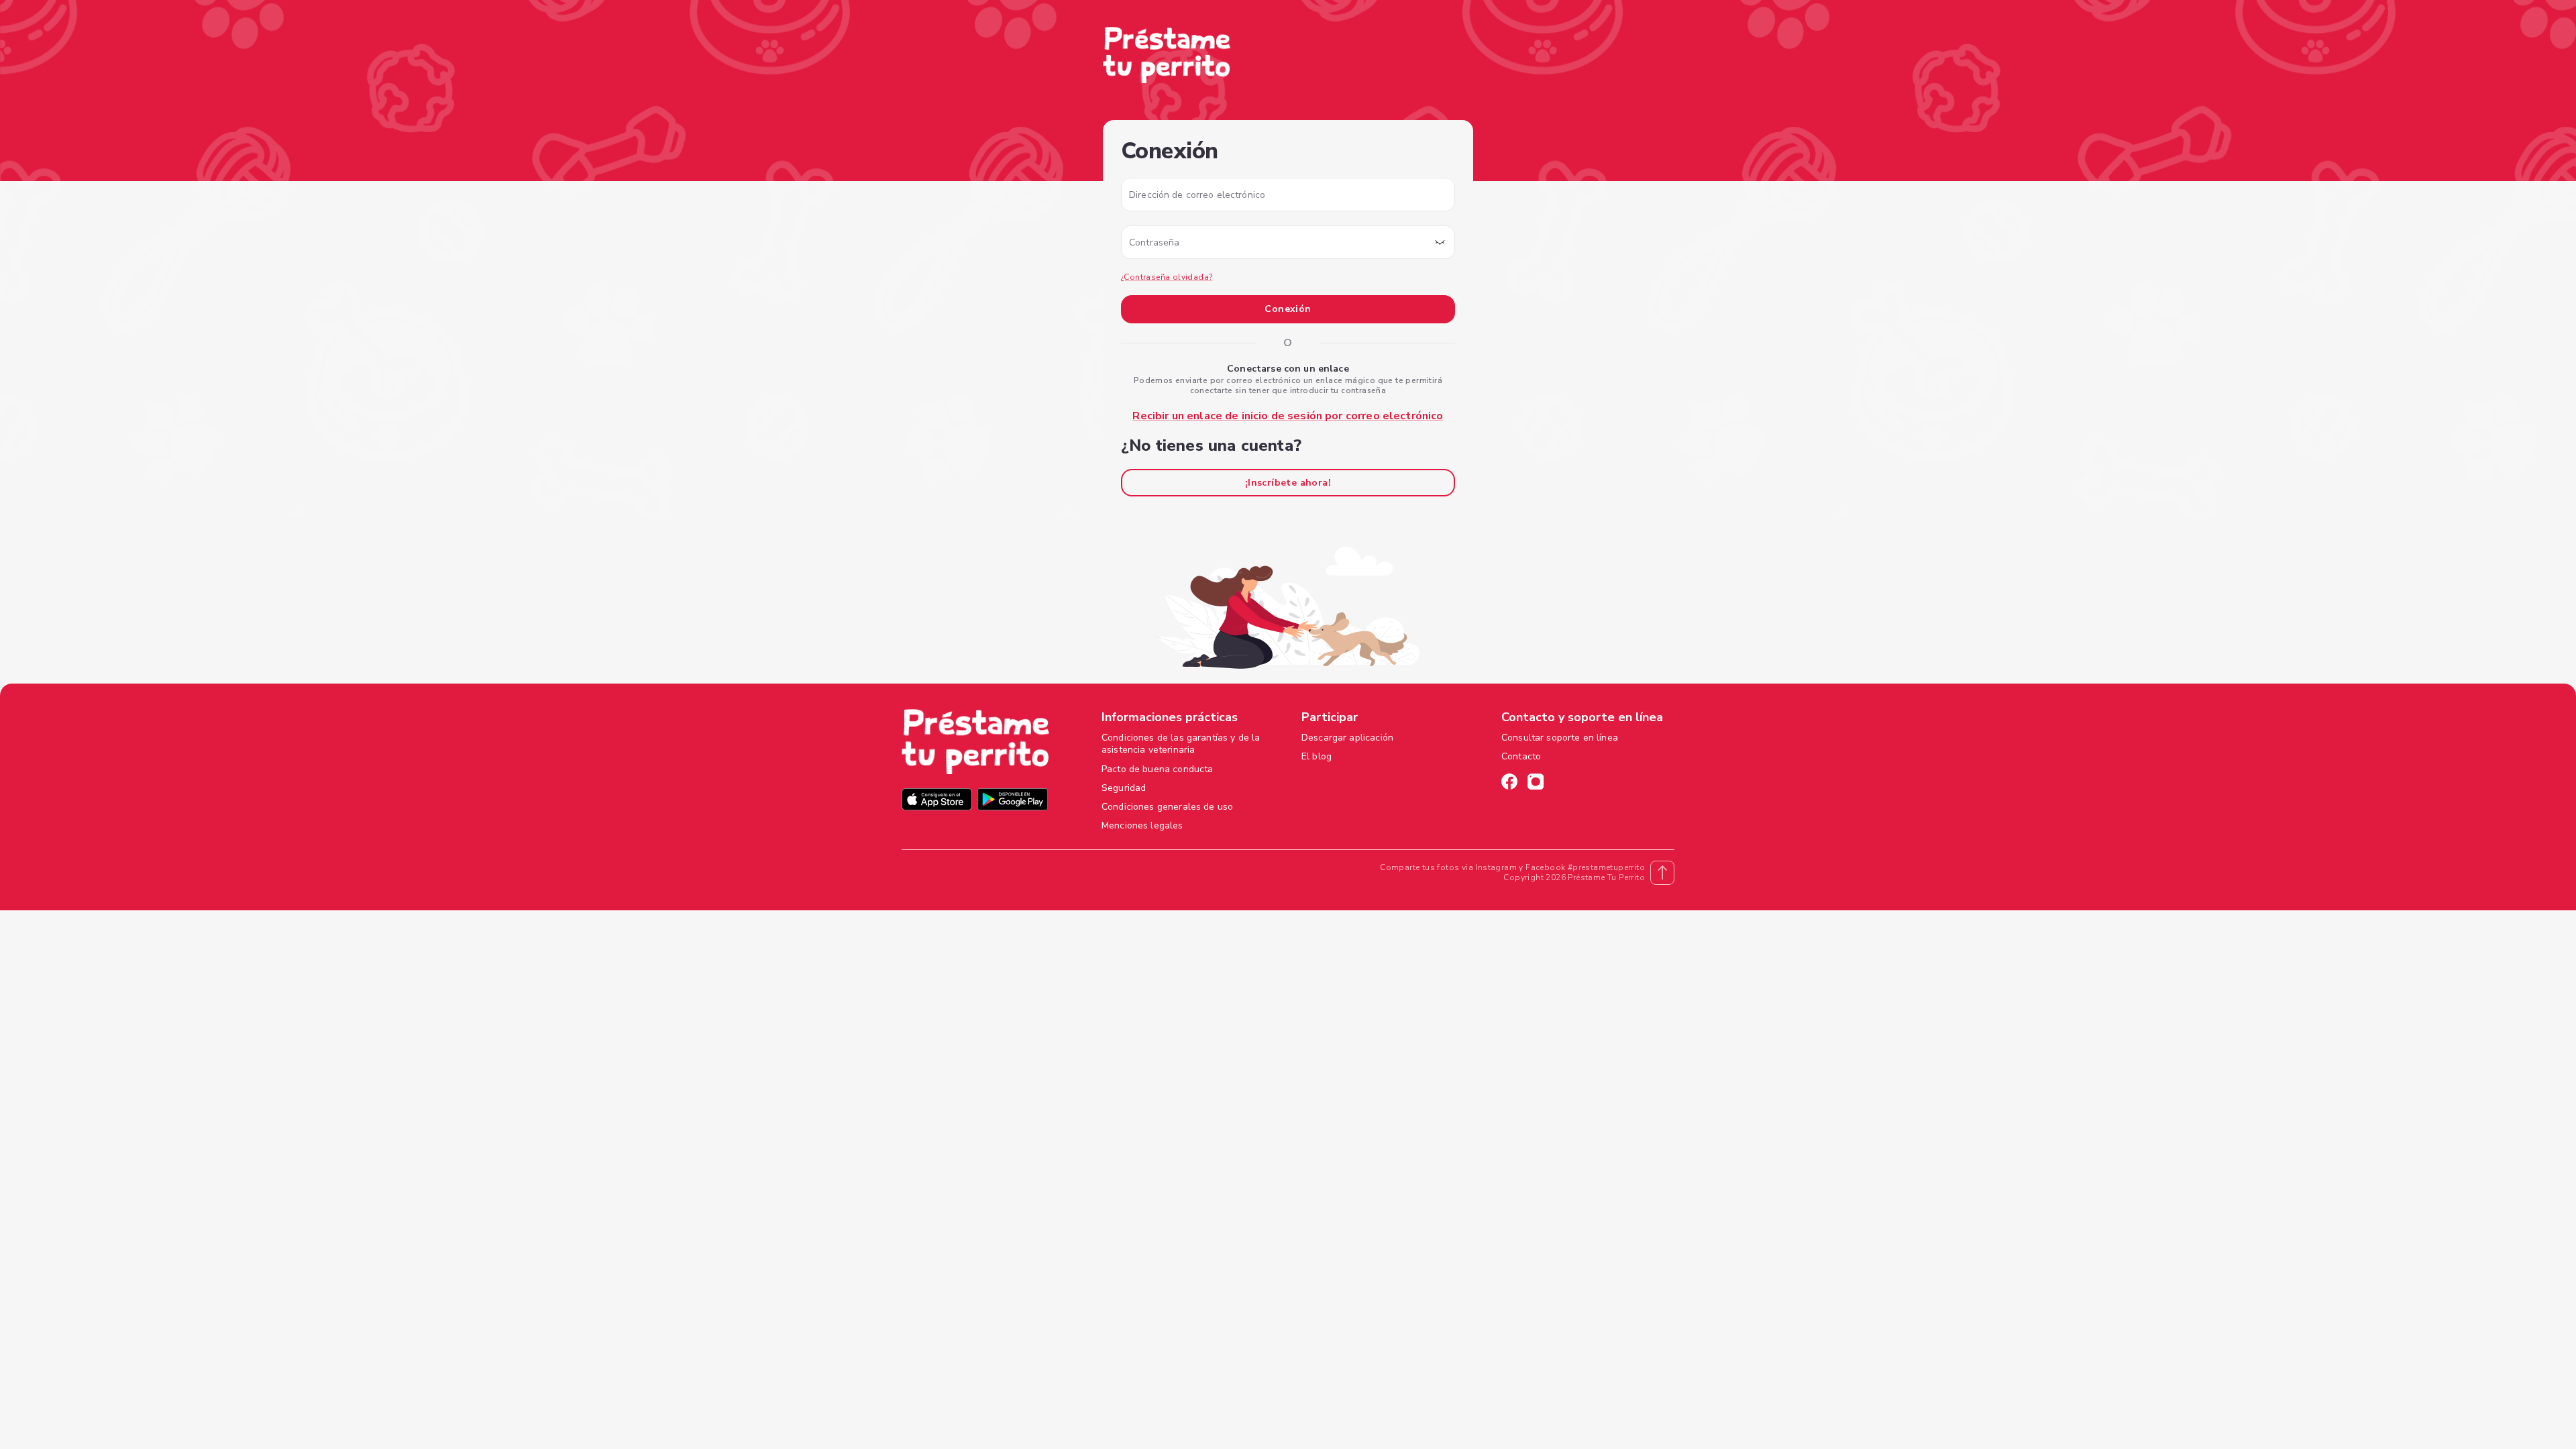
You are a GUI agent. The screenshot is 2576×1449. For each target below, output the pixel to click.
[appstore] (937, 801)
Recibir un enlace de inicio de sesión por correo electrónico (1288, 416)
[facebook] (1509, 784)
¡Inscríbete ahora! (1288, 483)
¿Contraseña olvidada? (1167, 277)
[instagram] (1536, 784)
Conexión (1288, 309)
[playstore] (1013, 801)
